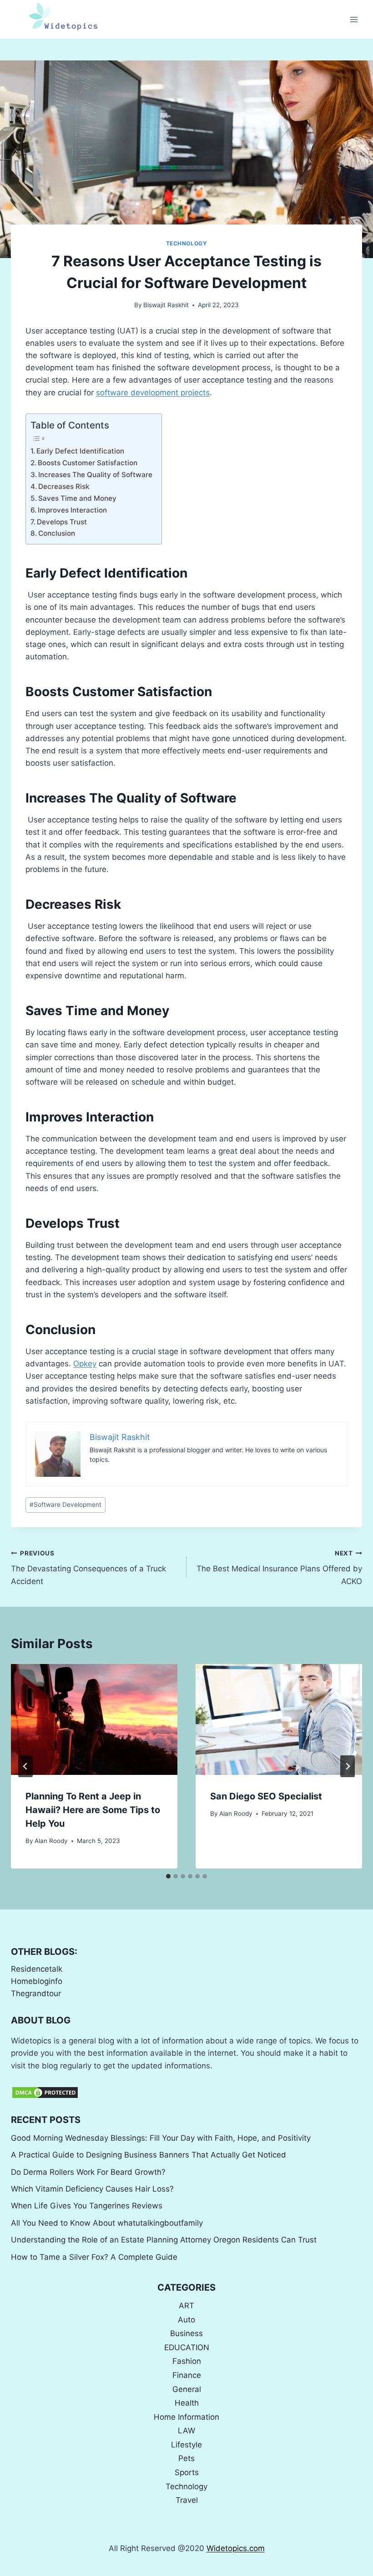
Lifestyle (186, 2445)
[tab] (168, 1876)
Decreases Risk (64, 486)
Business (186, 2333)
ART (186, 2306)
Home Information (186, 2417)
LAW (186, 2431)
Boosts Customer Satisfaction (88, 463)
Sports (187, 2472)
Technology (187, 243)
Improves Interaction (72, 510)
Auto (186, 2320)
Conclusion (57, 533)
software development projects (153, 393)
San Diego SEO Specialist (266, 1796)
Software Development (66, 1505)
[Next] (348, 1766)
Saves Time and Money (77, 498)
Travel (187, 2500)
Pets (186, 2458)
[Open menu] (354, 19)
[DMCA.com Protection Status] (186, 2093)
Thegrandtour (36, 1993)
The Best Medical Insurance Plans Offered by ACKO (279, 1568)
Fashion (187, 2361)
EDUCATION (187, 2347)
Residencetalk (37, 1969)
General (187, 2389)
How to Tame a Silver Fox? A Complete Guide (94, 2257)
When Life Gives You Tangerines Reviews (87, 2206)
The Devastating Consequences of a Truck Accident (88, 1568)
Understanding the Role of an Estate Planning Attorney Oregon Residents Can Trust (164, 2240)
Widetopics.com (236, 2548)
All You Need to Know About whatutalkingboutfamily (107, 2223)
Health (187, 2403)
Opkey (85, 1364)
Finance (187, 2375)
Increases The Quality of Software (95, 475)
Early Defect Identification (80, 451)
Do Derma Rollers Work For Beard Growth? (88, 2172)
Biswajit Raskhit (166, 305)
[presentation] (94, 1719)
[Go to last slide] (25, 1766)
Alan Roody (51, 1841)
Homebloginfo (37, 1981)
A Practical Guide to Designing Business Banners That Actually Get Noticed (149, 2155)
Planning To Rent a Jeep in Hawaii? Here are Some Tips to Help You (93, 1810)
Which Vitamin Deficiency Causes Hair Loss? (92, 2189)
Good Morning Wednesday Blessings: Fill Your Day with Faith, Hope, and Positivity (161, 2138)
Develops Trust (62, 522)
